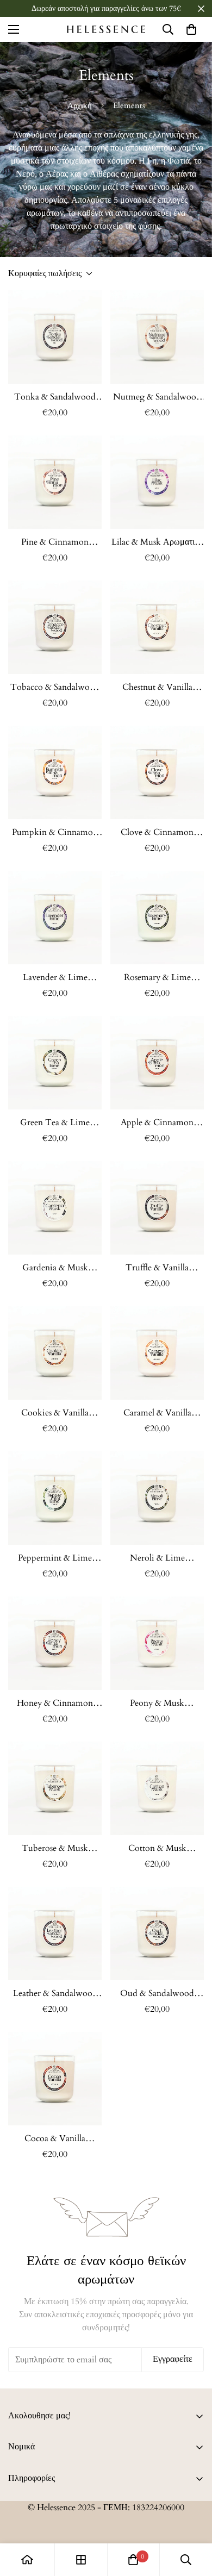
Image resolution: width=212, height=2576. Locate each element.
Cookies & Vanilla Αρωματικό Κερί (55, 1413)
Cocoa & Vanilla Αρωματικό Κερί (55, 2139)
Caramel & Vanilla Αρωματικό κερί (157, 1413)
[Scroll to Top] (192, 2518)
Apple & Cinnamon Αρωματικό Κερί (157, 1123)
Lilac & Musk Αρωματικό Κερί (157, 542)
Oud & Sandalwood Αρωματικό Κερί (157, 1994)
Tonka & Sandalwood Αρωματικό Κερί (55, 397)
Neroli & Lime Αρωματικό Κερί (157, 1558)
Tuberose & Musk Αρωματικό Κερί (55, 1848)
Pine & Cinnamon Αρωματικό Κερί (55, 542)
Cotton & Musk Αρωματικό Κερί (157, 1848)
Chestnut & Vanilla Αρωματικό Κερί (157, 687)
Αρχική (80, 105)
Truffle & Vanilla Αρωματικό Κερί (157, 1268)
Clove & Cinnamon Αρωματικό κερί (157, 832)
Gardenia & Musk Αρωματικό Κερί (55, 1268)
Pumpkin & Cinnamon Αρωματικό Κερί (55, 832)
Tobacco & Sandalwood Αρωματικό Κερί (55, 687)
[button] (191, 29)
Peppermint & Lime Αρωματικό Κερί (55, 1558)
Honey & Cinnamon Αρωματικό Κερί (55, 1703)
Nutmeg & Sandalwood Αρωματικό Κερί (157, 397)
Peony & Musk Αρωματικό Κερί (157, 1703)
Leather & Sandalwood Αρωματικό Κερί (55, 1994)
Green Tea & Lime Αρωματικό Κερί (55, 1123)
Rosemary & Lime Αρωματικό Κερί (157, 978)
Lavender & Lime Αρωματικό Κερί (55, 978)
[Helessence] (106, 29)
